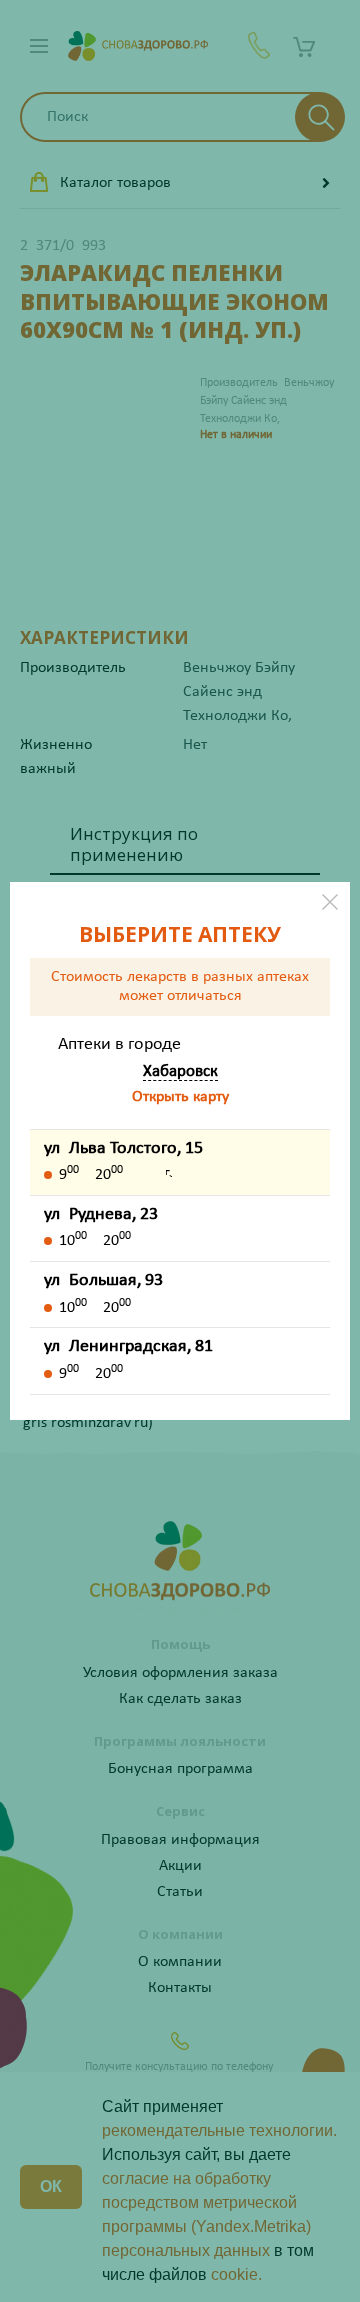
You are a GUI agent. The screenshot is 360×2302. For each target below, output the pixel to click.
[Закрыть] (330, 902)
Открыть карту (180, 1097)
